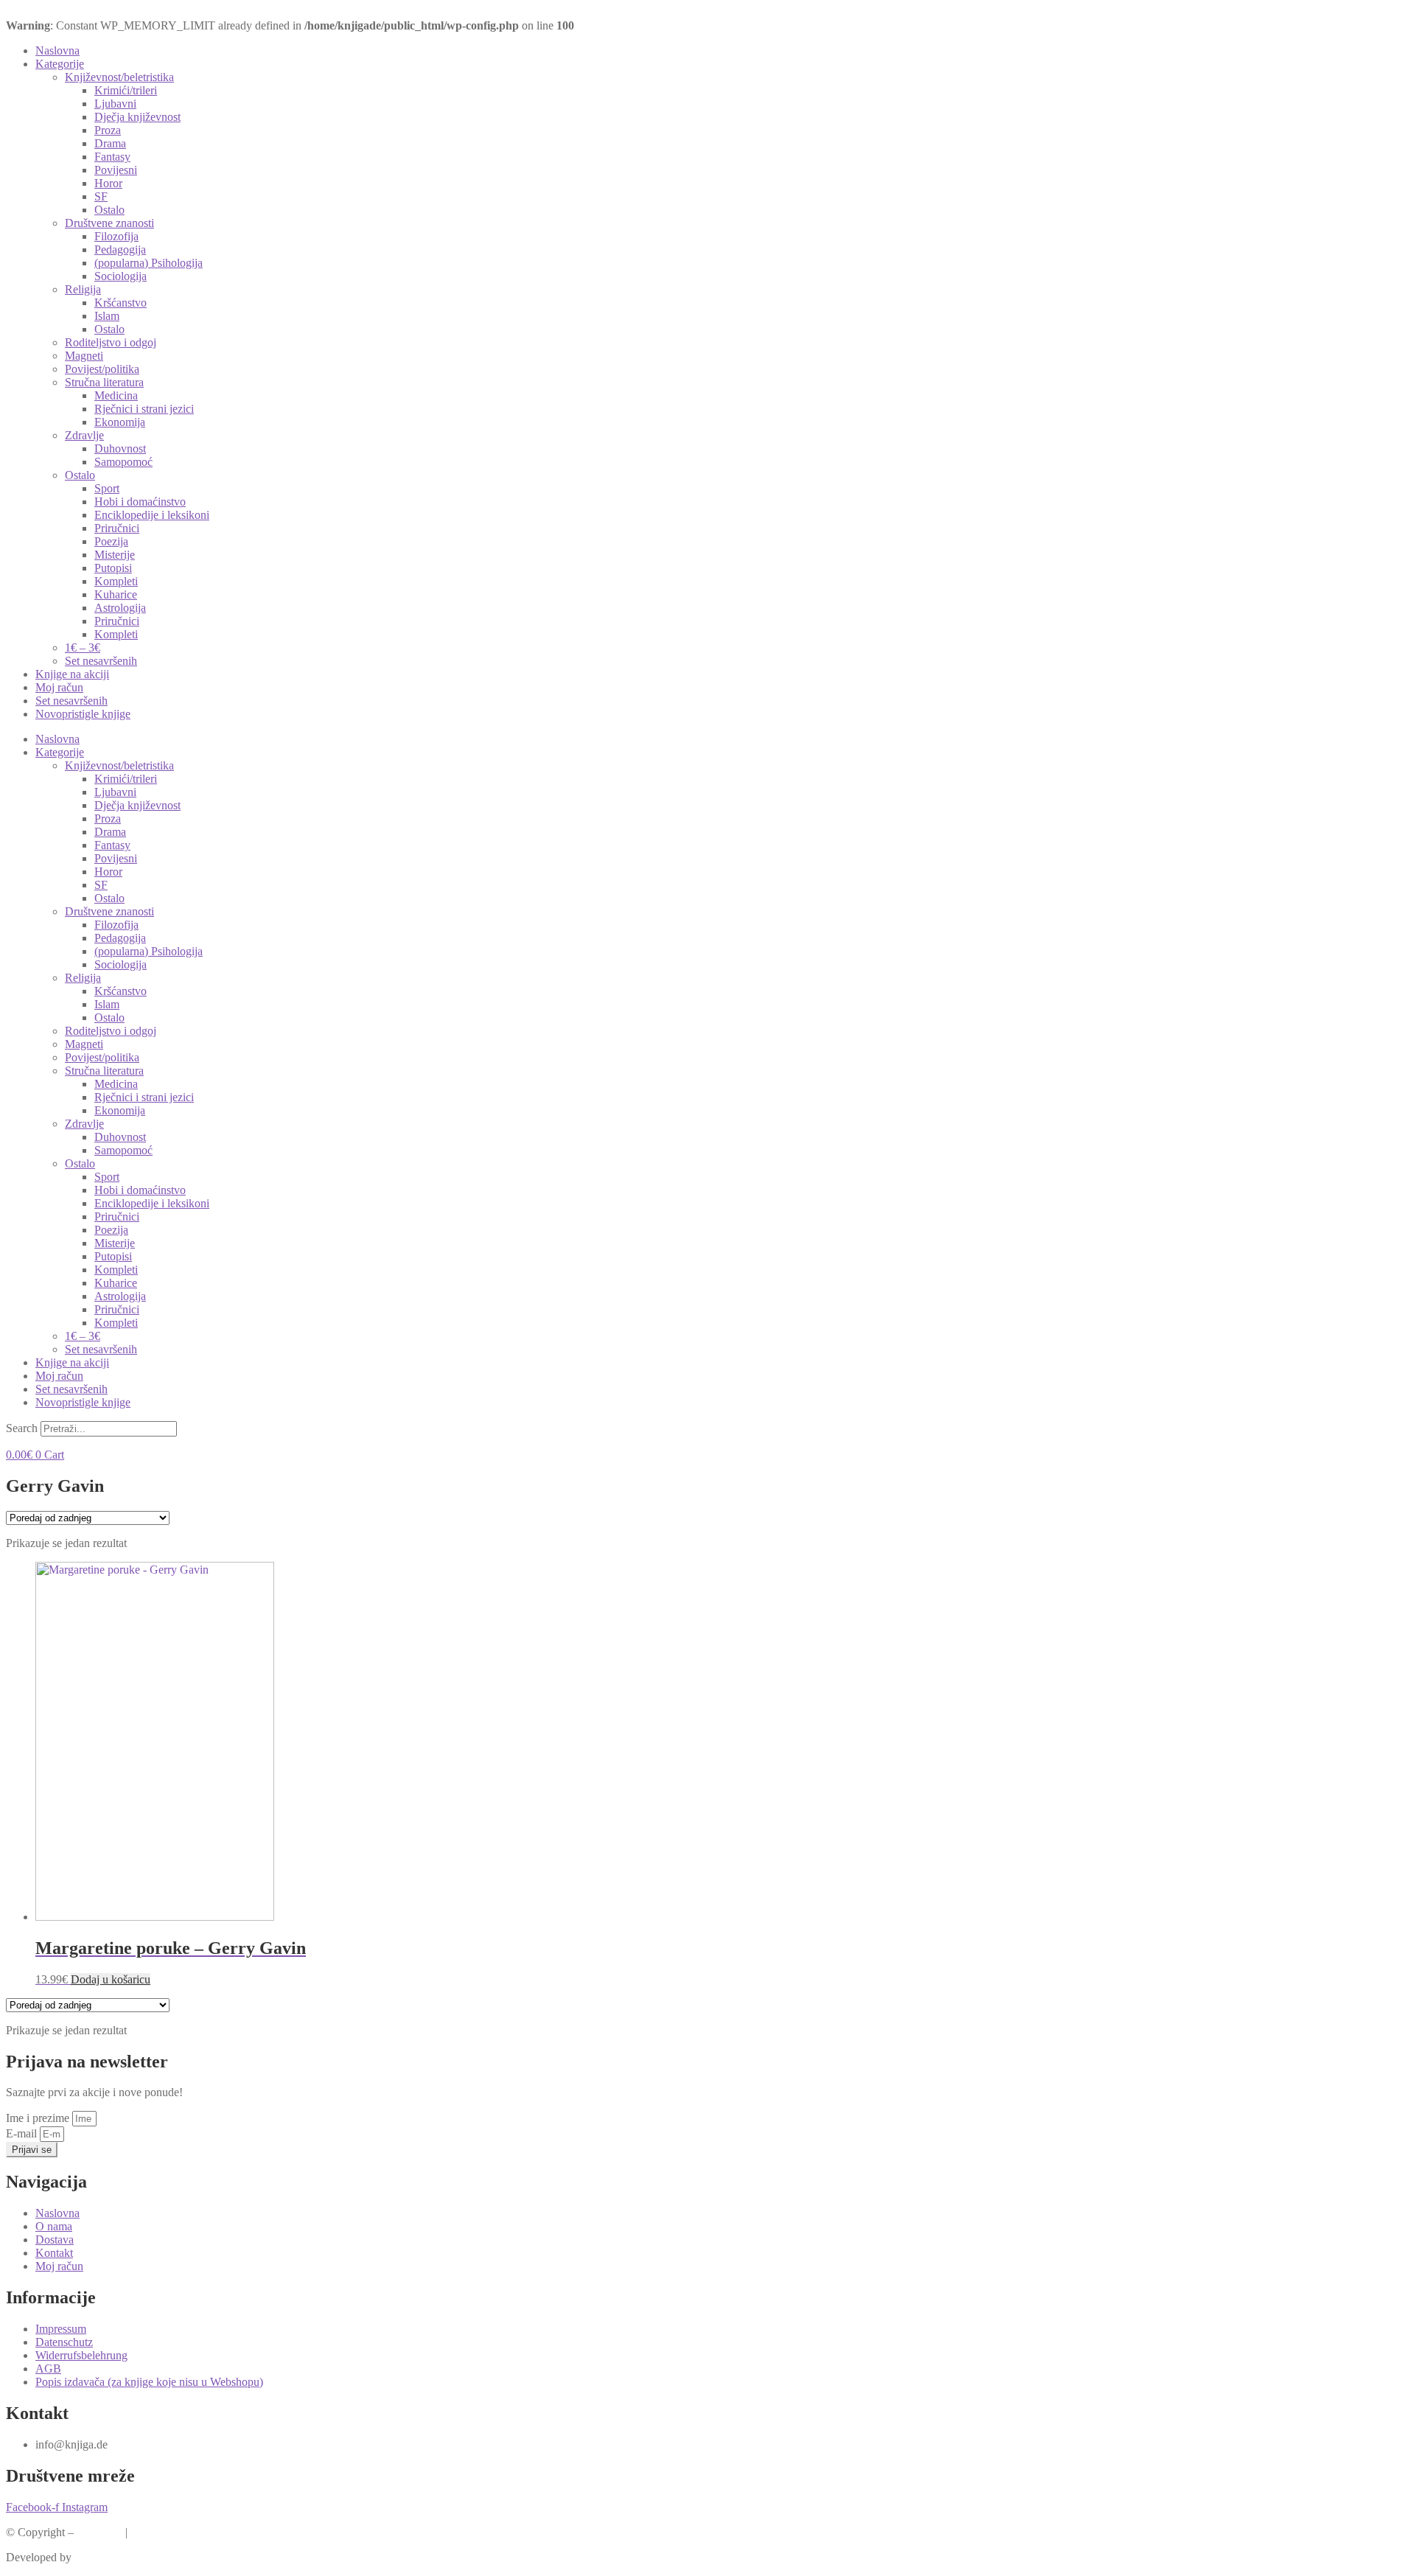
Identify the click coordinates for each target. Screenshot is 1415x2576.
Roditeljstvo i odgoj (111, 342)
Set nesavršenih (101, 661)
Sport (107, 488)
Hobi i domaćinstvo (140, 502)
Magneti (84, 356)
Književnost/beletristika (119, 77)
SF (101, 196)
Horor (108, 183)
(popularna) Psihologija (149, 263)
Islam (107, 316)
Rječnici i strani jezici (144, 409)
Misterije (115, 555)
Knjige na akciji (72, 674)
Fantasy (112, 157)
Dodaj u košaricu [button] (111, 1979)
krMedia (94, 2557)
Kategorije (60, 64)
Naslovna (57, 50)
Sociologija (120, 276)
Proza (108, 130)
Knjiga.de (99, 2532)
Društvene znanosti (109, 223)
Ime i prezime (39, 2118)
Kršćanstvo (120, 303)
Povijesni (116, 170)
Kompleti (116, 581)
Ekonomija (120, 422)
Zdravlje (84, 435)
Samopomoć (123, 462)
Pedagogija (120, 249)
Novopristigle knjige (83, 714)
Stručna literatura (104, 382)
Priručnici (117, 528)
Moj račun (59, 687)
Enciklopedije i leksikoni (152, 515)
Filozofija (116, 236)
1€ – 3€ (83, 648)
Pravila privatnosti (172, 2532)
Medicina (116, 395)
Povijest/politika (102, 369)
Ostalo (109, 210)
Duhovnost (120, 448)
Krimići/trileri (126, 90)
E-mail (23, 2133)
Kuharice (116, 594)
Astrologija (120, 608)
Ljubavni (115, 104)
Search (22, 1428)
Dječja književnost (137, 117)
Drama (110, 143)
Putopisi (113, 568)
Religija (83, 289)
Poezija (111, 541)
